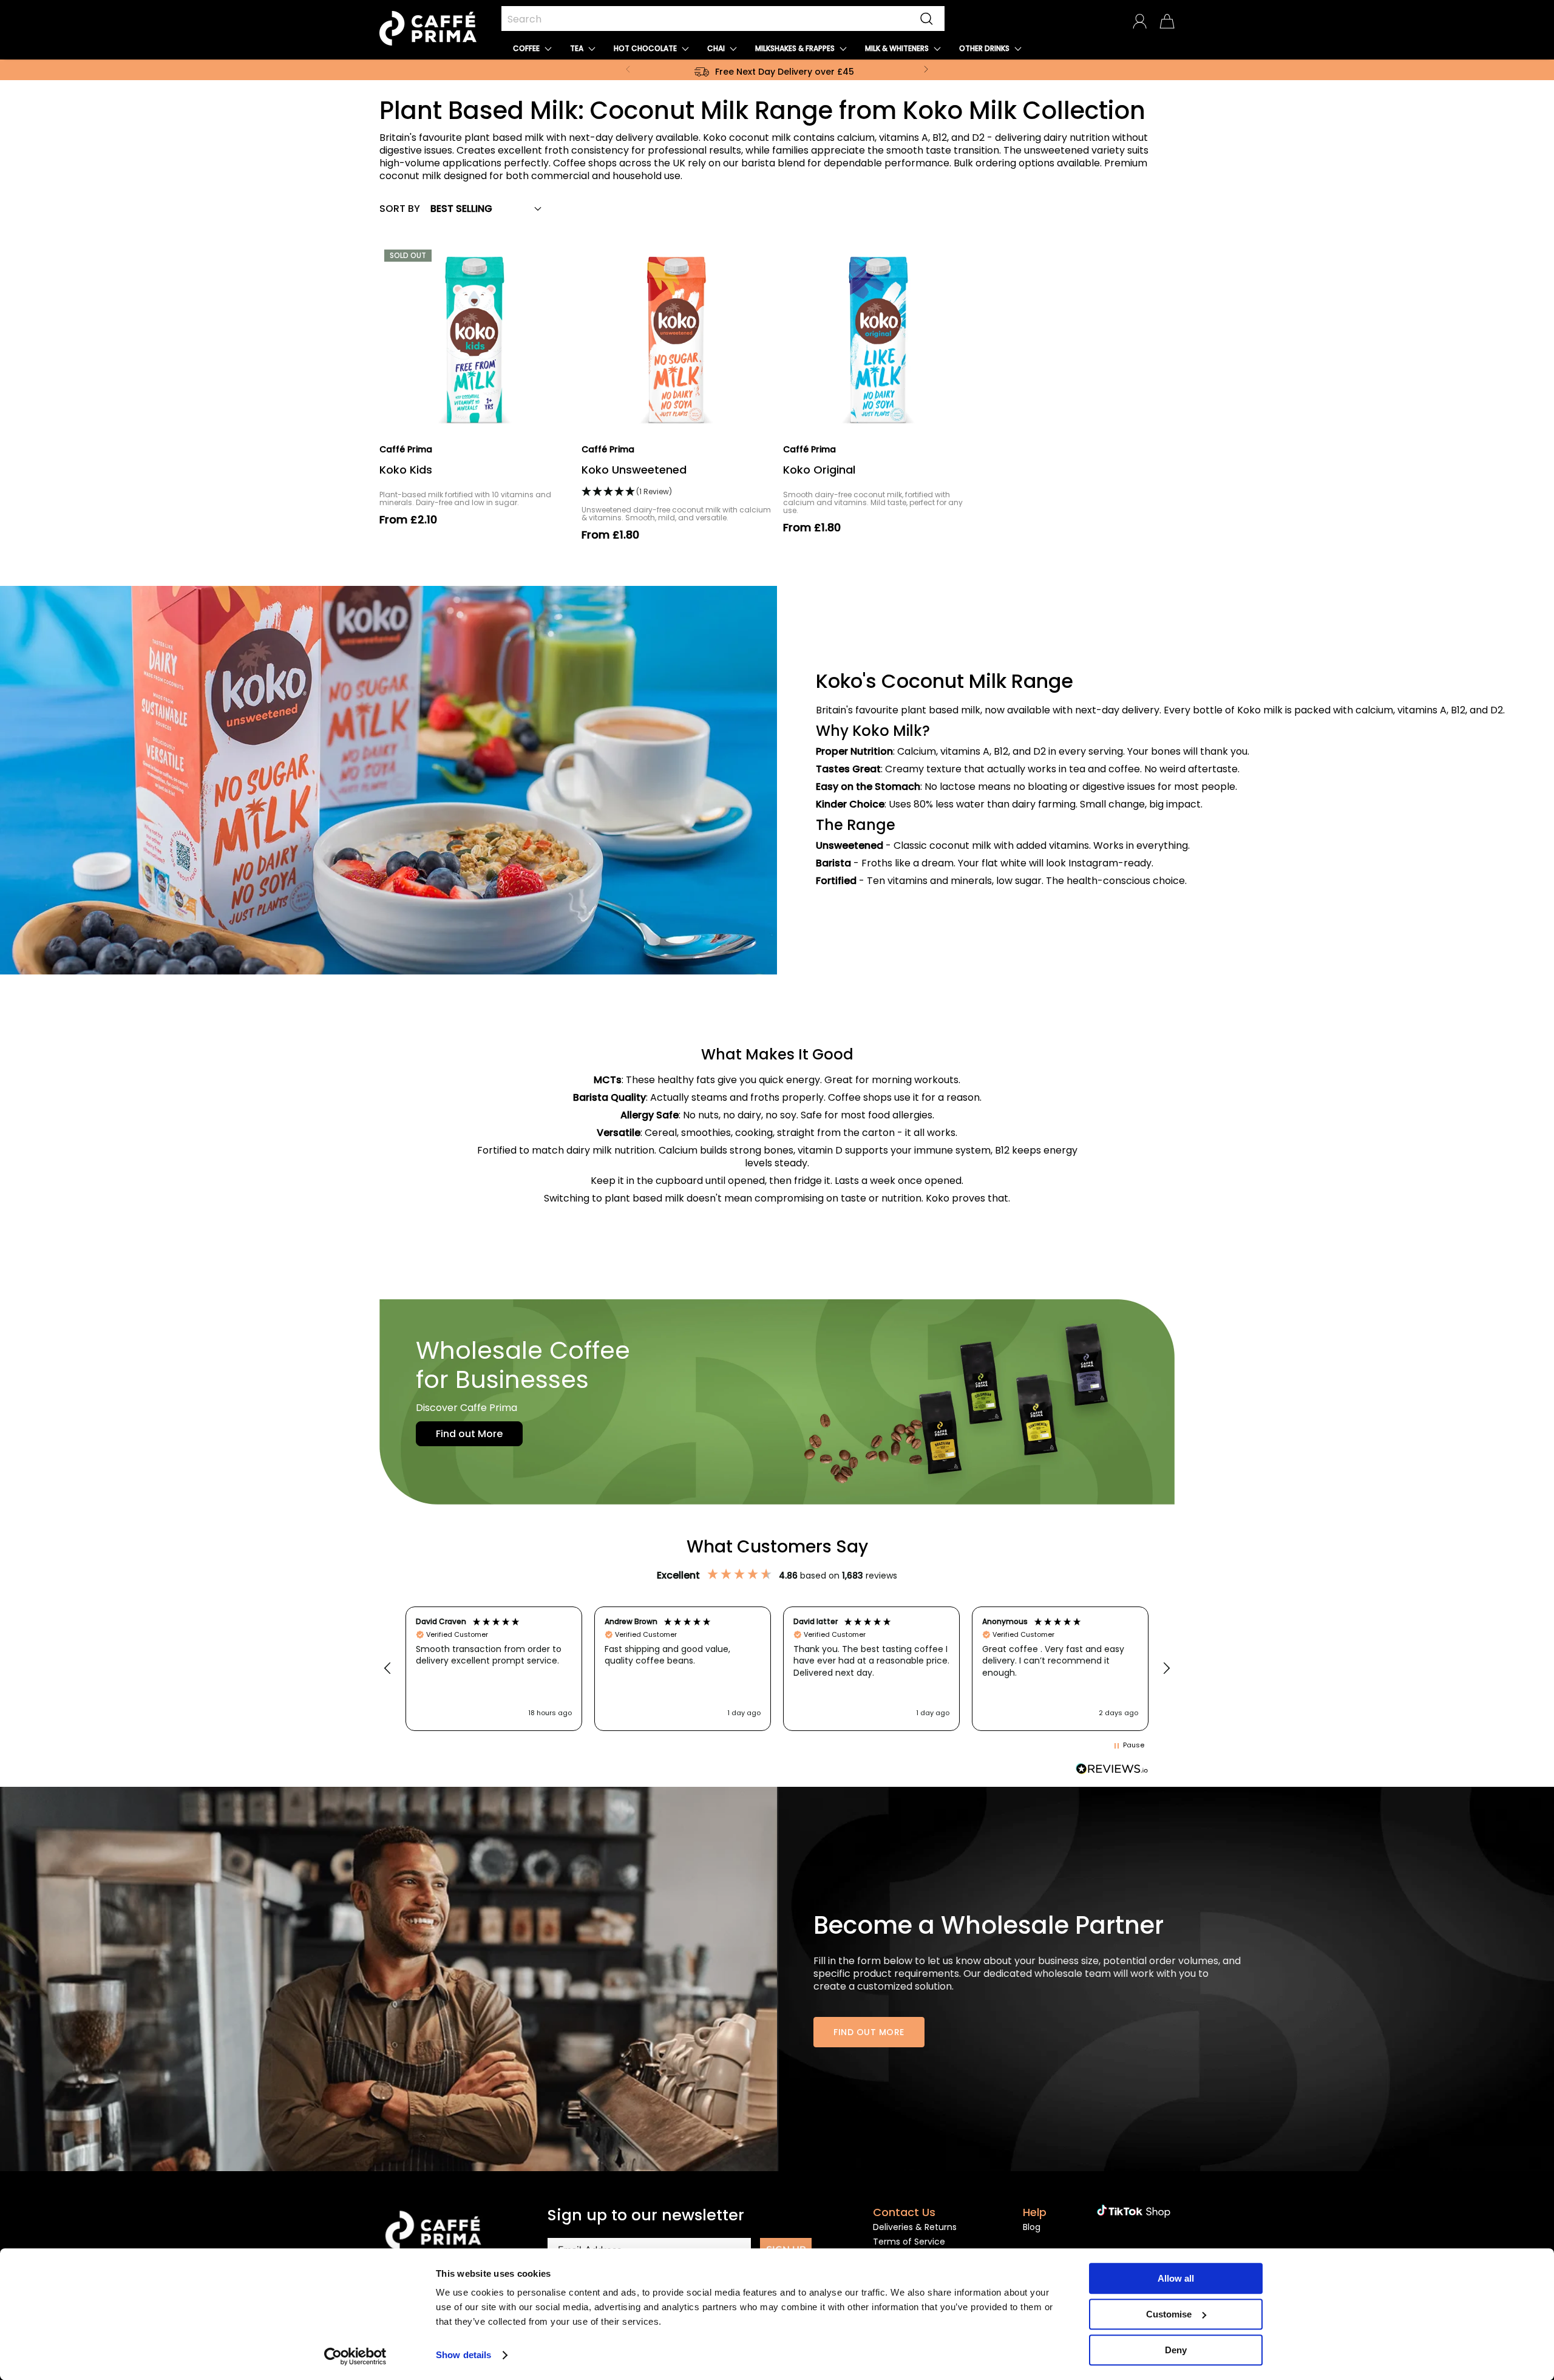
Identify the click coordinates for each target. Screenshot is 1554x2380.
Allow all (1176, 2278)
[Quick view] (553, 419)
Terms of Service (909, 2242)
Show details (463, 2355)
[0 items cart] (1167, 21)
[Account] (1140, 21)
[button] (532, 48)
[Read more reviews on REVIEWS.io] (1112, 1769)
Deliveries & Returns (915, 2227)
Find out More (469, 1434)
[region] (777, 1669)
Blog (1032, 2227)
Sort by (400, 209)
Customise (1169, 2314)
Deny (1176, 2350)
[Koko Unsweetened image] (677, 340)
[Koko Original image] (878, 340)
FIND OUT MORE (869, 2032)
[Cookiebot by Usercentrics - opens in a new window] (355, 2356)
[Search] (927, 19)
